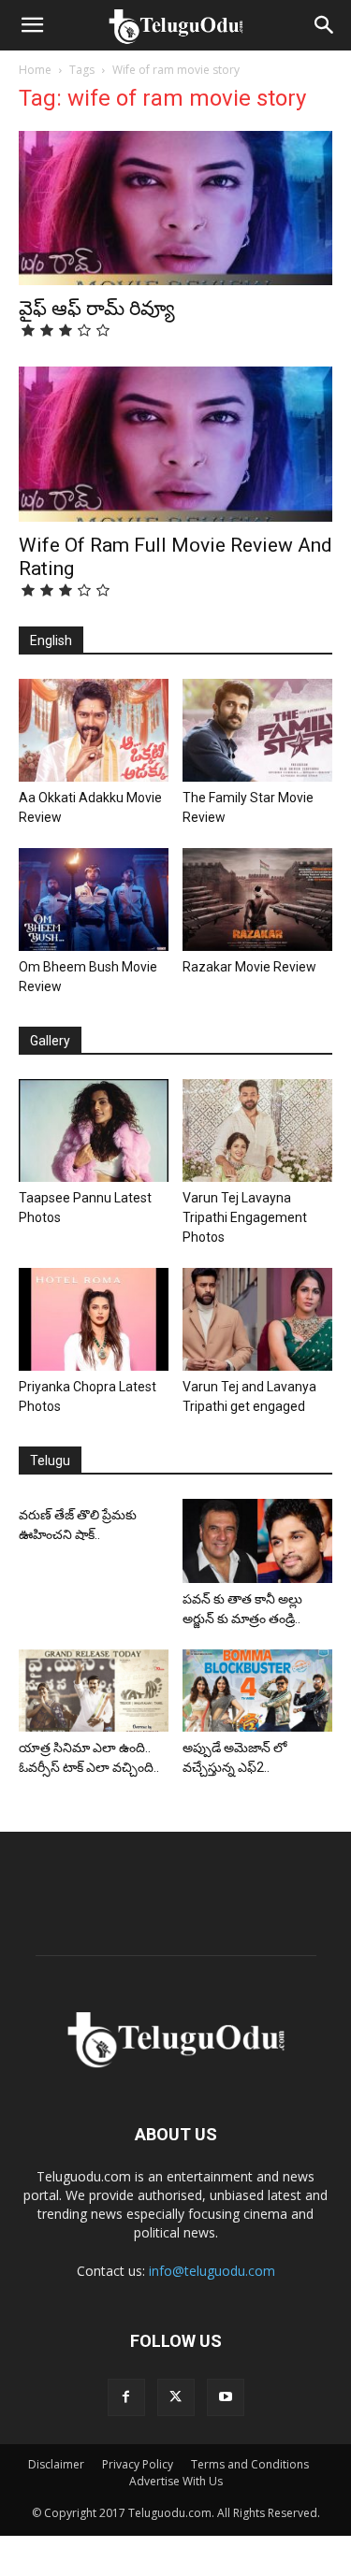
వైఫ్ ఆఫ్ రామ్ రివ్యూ (97, 309)
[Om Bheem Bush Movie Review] (94, 899)
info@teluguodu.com (212, 2271)
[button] (32, 25)
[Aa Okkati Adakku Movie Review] (94, 730)
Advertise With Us (176, 2481)
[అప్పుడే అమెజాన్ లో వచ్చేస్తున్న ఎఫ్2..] (257, 1691)
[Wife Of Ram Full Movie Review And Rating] (175, 444)
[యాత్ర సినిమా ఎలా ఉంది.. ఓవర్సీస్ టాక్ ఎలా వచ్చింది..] (94, 1691)
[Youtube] (226, 2397)
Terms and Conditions (250, 2464)
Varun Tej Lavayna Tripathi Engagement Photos (245, 1217)
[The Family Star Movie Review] (257, 730)
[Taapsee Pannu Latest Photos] (94, 1130)
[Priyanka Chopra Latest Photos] (94, 1319)
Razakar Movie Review (249, 967)
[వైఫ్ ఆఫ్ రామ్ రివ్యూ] (175, 208)
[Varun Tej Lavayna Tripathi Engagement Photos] (257, 1130)
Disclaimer (56, 2464)
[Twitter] (176, 2397)
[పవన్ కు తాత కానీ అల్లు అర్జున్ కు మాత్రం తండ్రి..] (257, 1540)
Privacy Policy (138, 2464)
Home (35, 70)
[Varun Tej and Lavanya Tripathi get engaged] (257, 1319)
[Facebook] (126, 2397)
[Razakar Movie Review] (257, 899)
